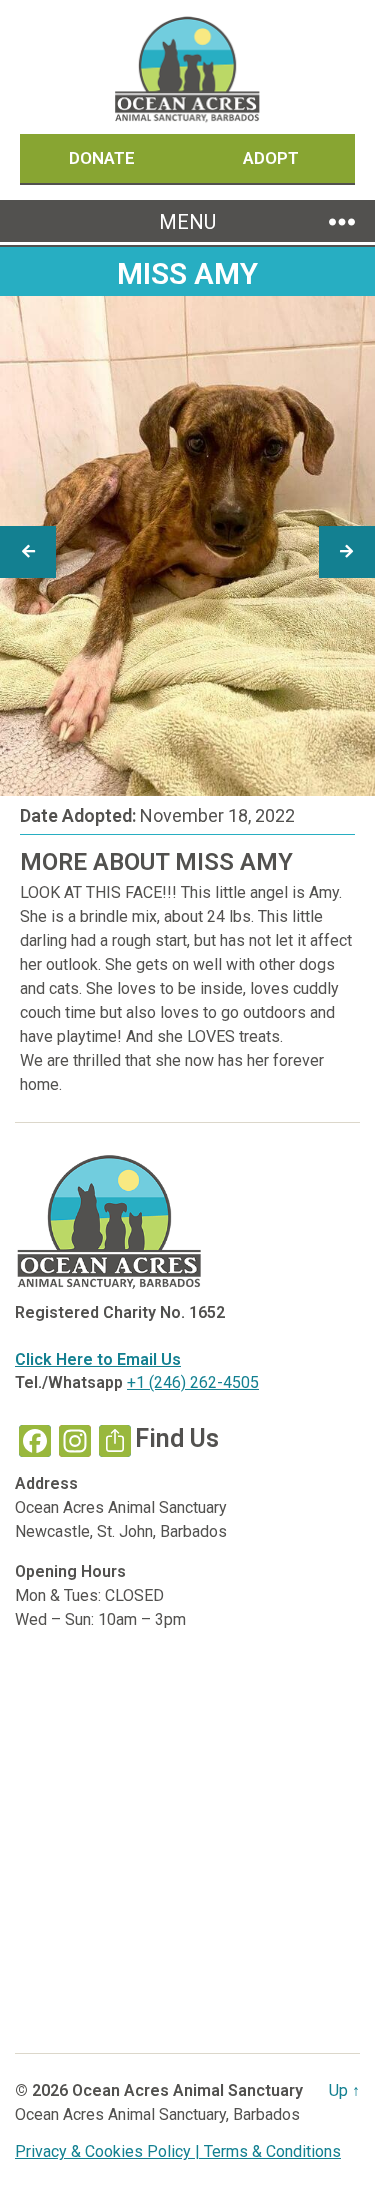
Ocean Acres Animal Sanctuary (187, 2090)
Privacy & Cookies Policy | (109, 2151)
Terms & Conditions (272, 2151)
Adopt (271, 158)
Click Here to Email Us (98, 1359)
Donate (104, 158)
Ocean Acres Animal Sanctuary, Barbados (157, 2114)
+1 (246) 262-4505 (193, 1382)
